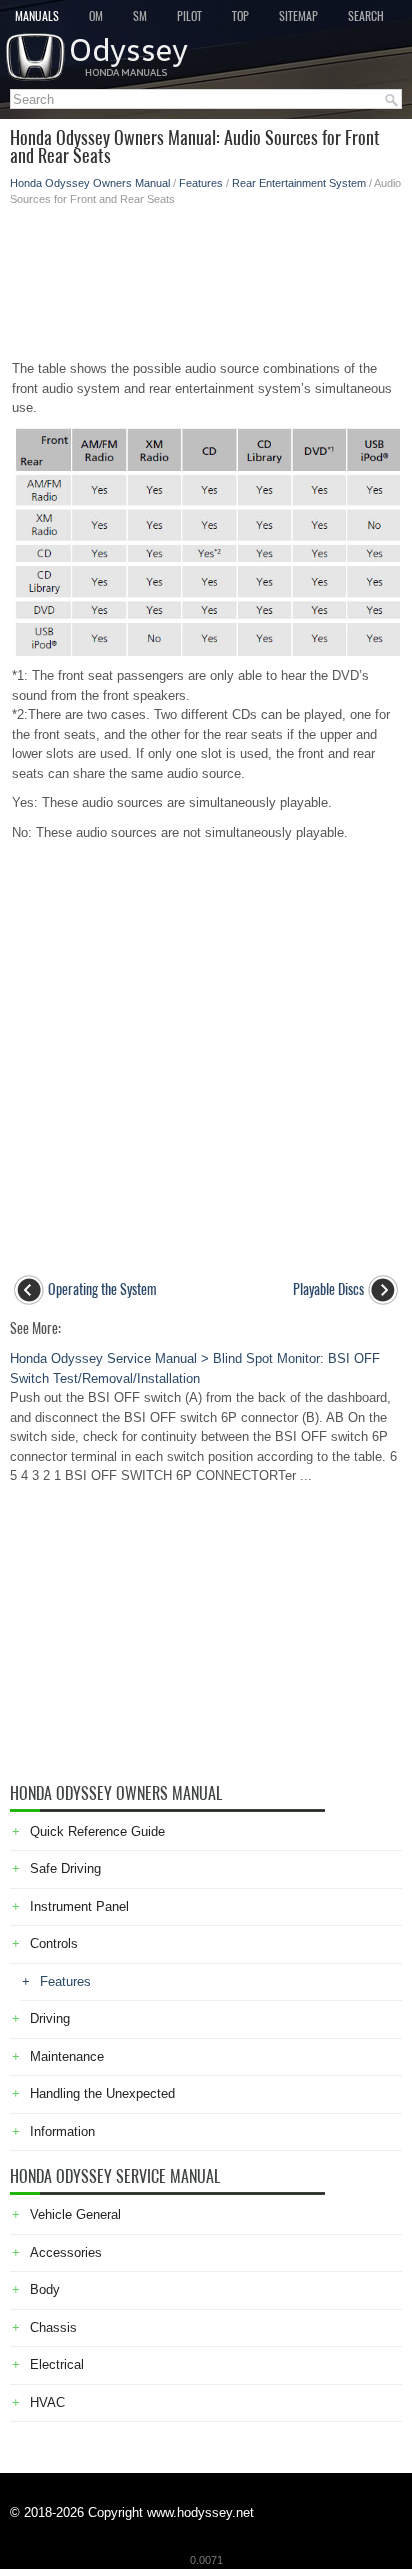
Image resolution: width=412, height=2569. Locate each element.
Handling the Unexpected (102, 2093)
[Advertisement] (206, 277)
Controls (54, 1943)
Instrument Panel (79, 1906)
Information (62, 2131)
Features (201, 183)
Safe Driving (65, 1868)
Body (45, 2289)
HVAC (47, 2402)
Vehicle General (75, 2214)
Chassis (53, 2327)
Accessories (66, 2252)
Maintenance (67, 2056)
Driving (50, 2018)
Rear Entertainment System (299, 183)
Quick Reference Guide (97, 1831)
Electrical (57, 2364)
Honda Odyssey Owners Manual (90, 183)
